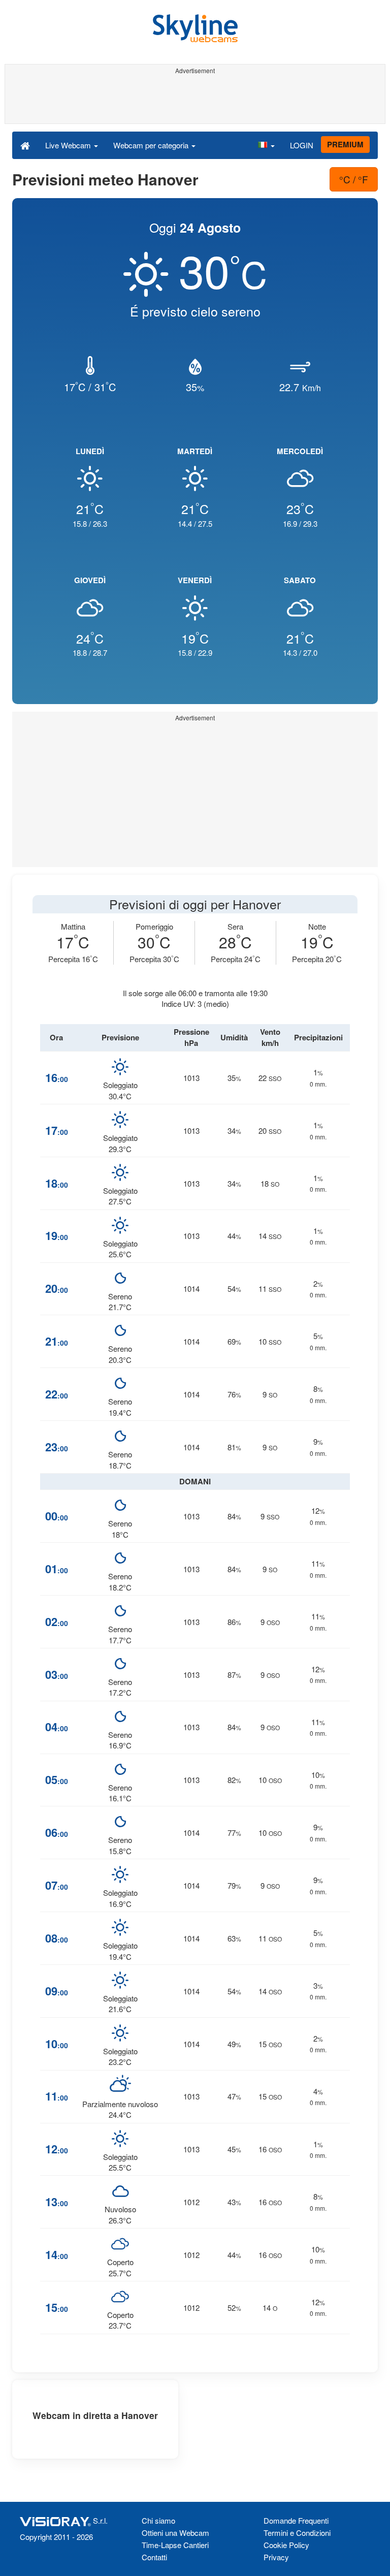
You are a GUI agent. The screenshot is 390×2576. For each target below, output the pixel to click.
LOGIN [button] (302, 145)
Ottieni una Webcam (175, 2533)
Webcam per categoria (152, 145)
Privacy (276, 2557)
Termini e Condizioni (297, 2533)
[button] (266, 145)
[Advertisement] (193, 101)
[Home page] (25, 145)
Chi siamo (158, 2520)
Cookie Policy (286, 2545)
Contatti (154, 2557)
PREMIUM (345, 144)
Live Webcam (69, 145)
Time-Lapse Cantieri (175, 2545)
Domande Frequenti (296, 2520)
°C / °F (354, 179)
